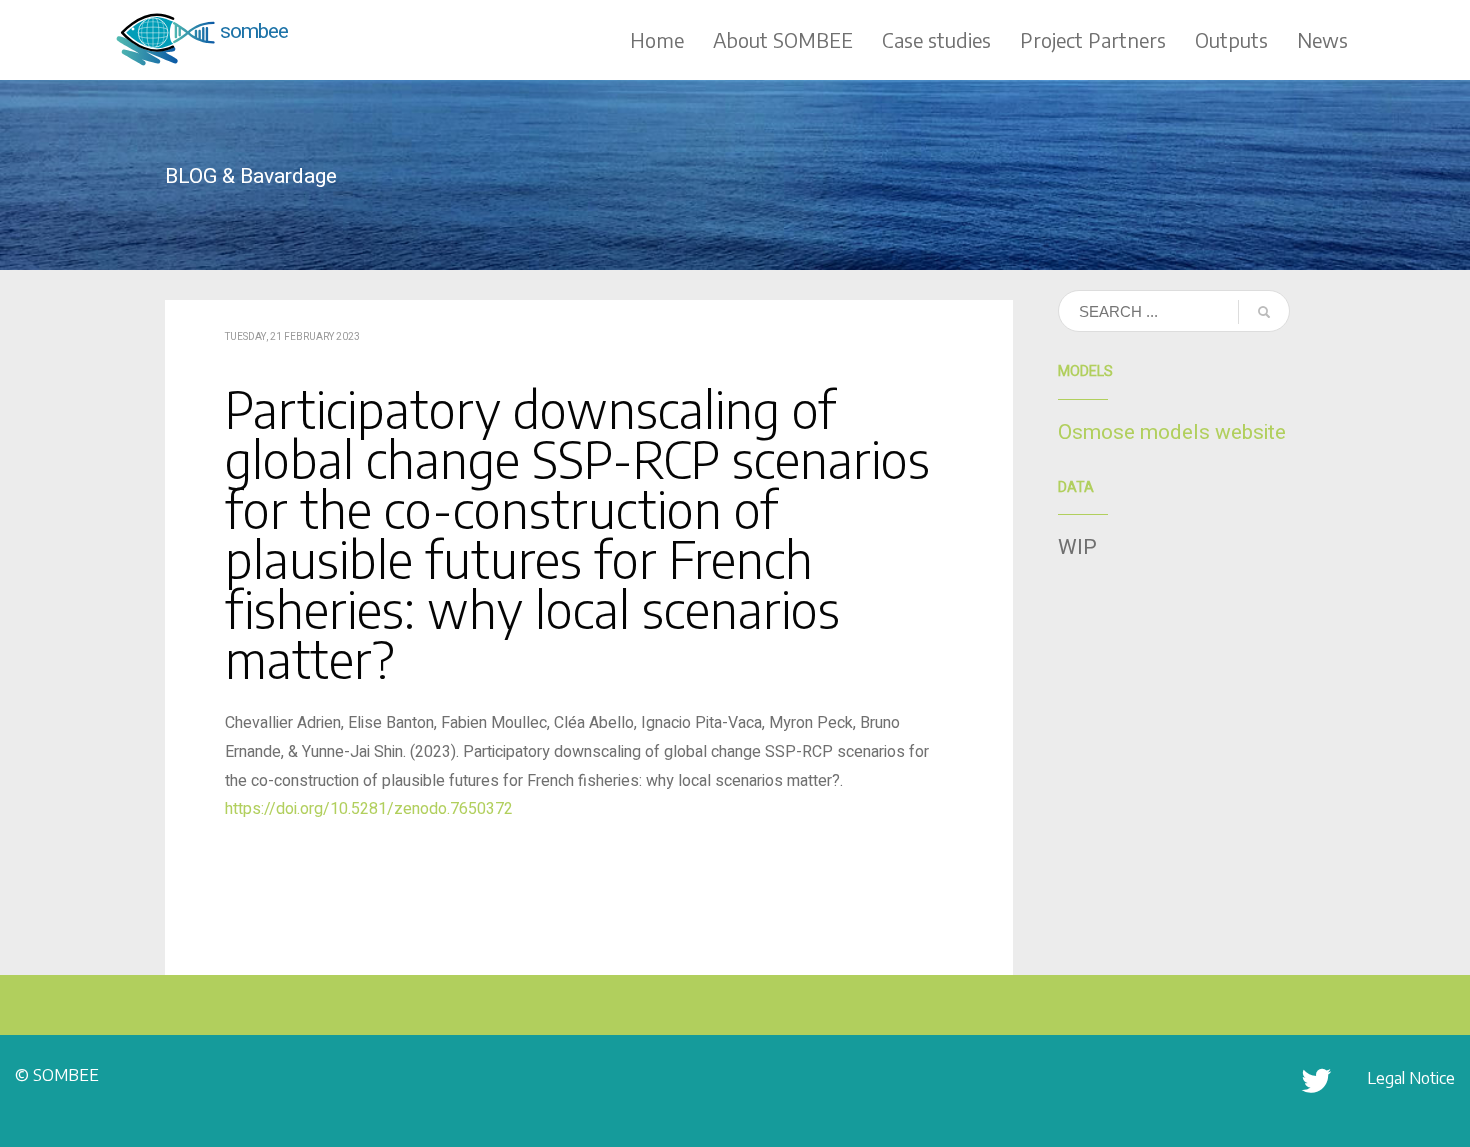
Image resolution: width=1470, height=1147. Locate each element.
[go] (1264, 312)
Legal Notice (1411, 1078)
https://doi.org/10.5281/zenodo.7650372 (369, 809)
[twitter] (1317, 1091)
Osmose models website (1172, 432)
